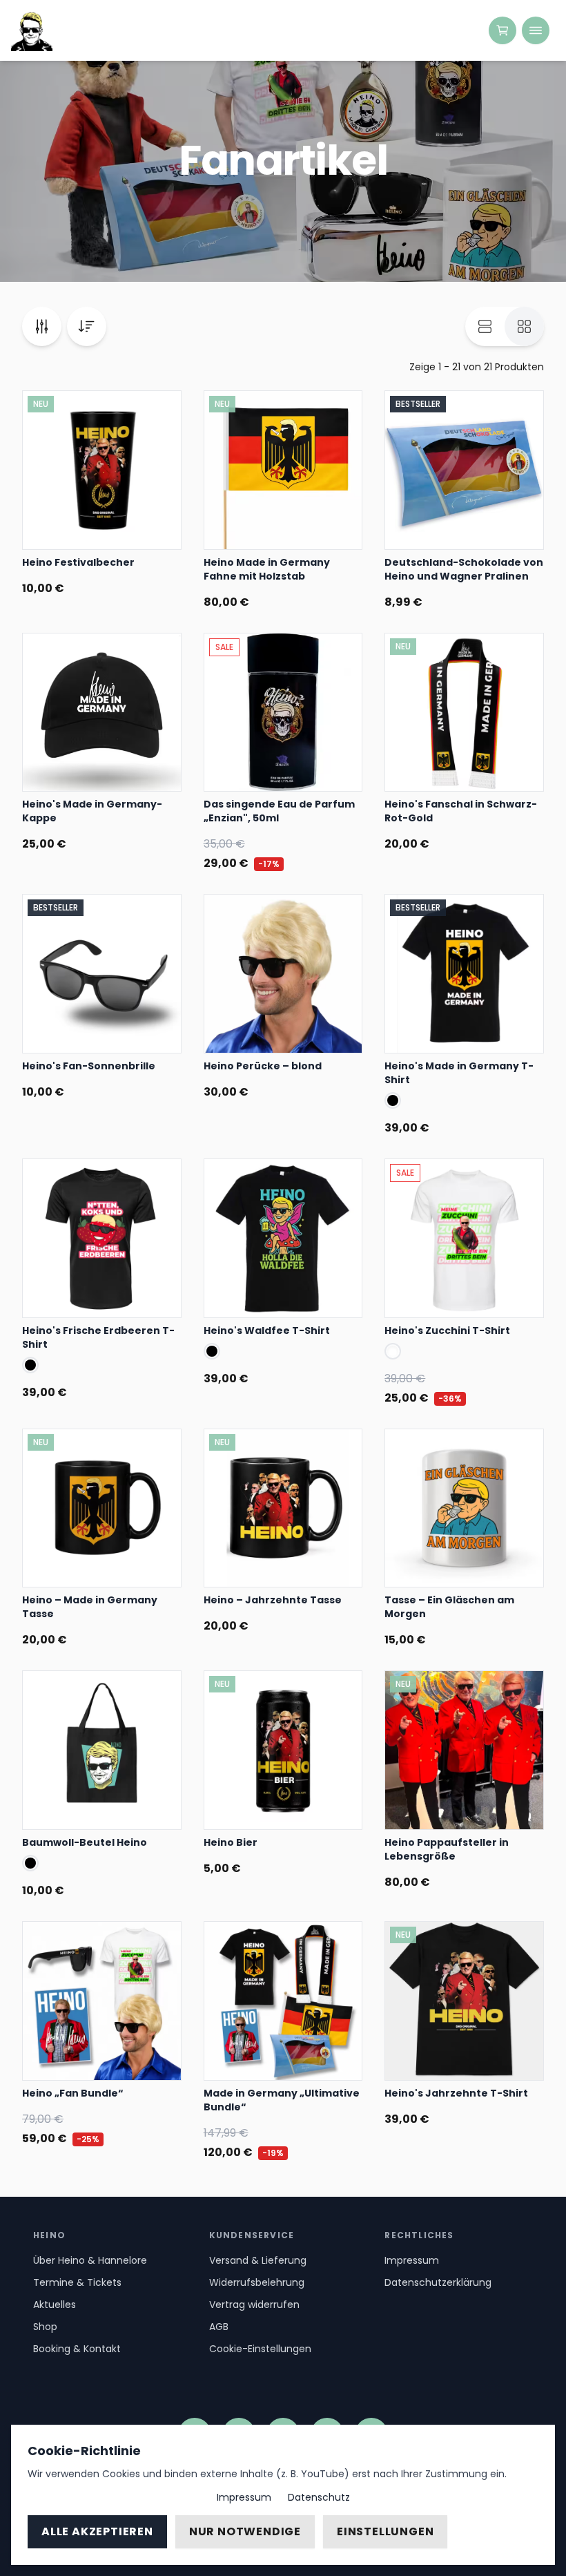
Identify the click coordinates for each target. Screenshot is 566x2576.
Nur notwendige (245, 2531)
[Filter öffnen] (42, 326)
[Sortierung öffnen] (87, 326)
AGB (219, 2327)
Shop (45, 2327)
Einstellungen (385, 2531)
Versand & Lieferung (258, 2260)
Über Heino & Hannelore (90, 2260)
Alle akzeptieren (97, 2531)
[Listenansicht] (485, 326)
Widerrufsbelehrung (257, 2282)
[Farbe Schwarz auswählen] (393, 1100)
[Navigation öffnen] (536, 30)
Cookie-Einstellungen (260, 2349)
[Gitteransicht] (524, 326)
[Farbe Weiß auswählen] (393, 1351)
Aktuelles (55, 2305)
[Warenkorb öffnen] (502, 30)
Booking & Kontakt (77, 2349)
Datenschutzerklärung (438, 2282)
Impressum (412, 2260)
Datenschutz (319, 2497)
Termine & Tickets (77, 2282)
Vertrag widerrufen (254, 2305)
